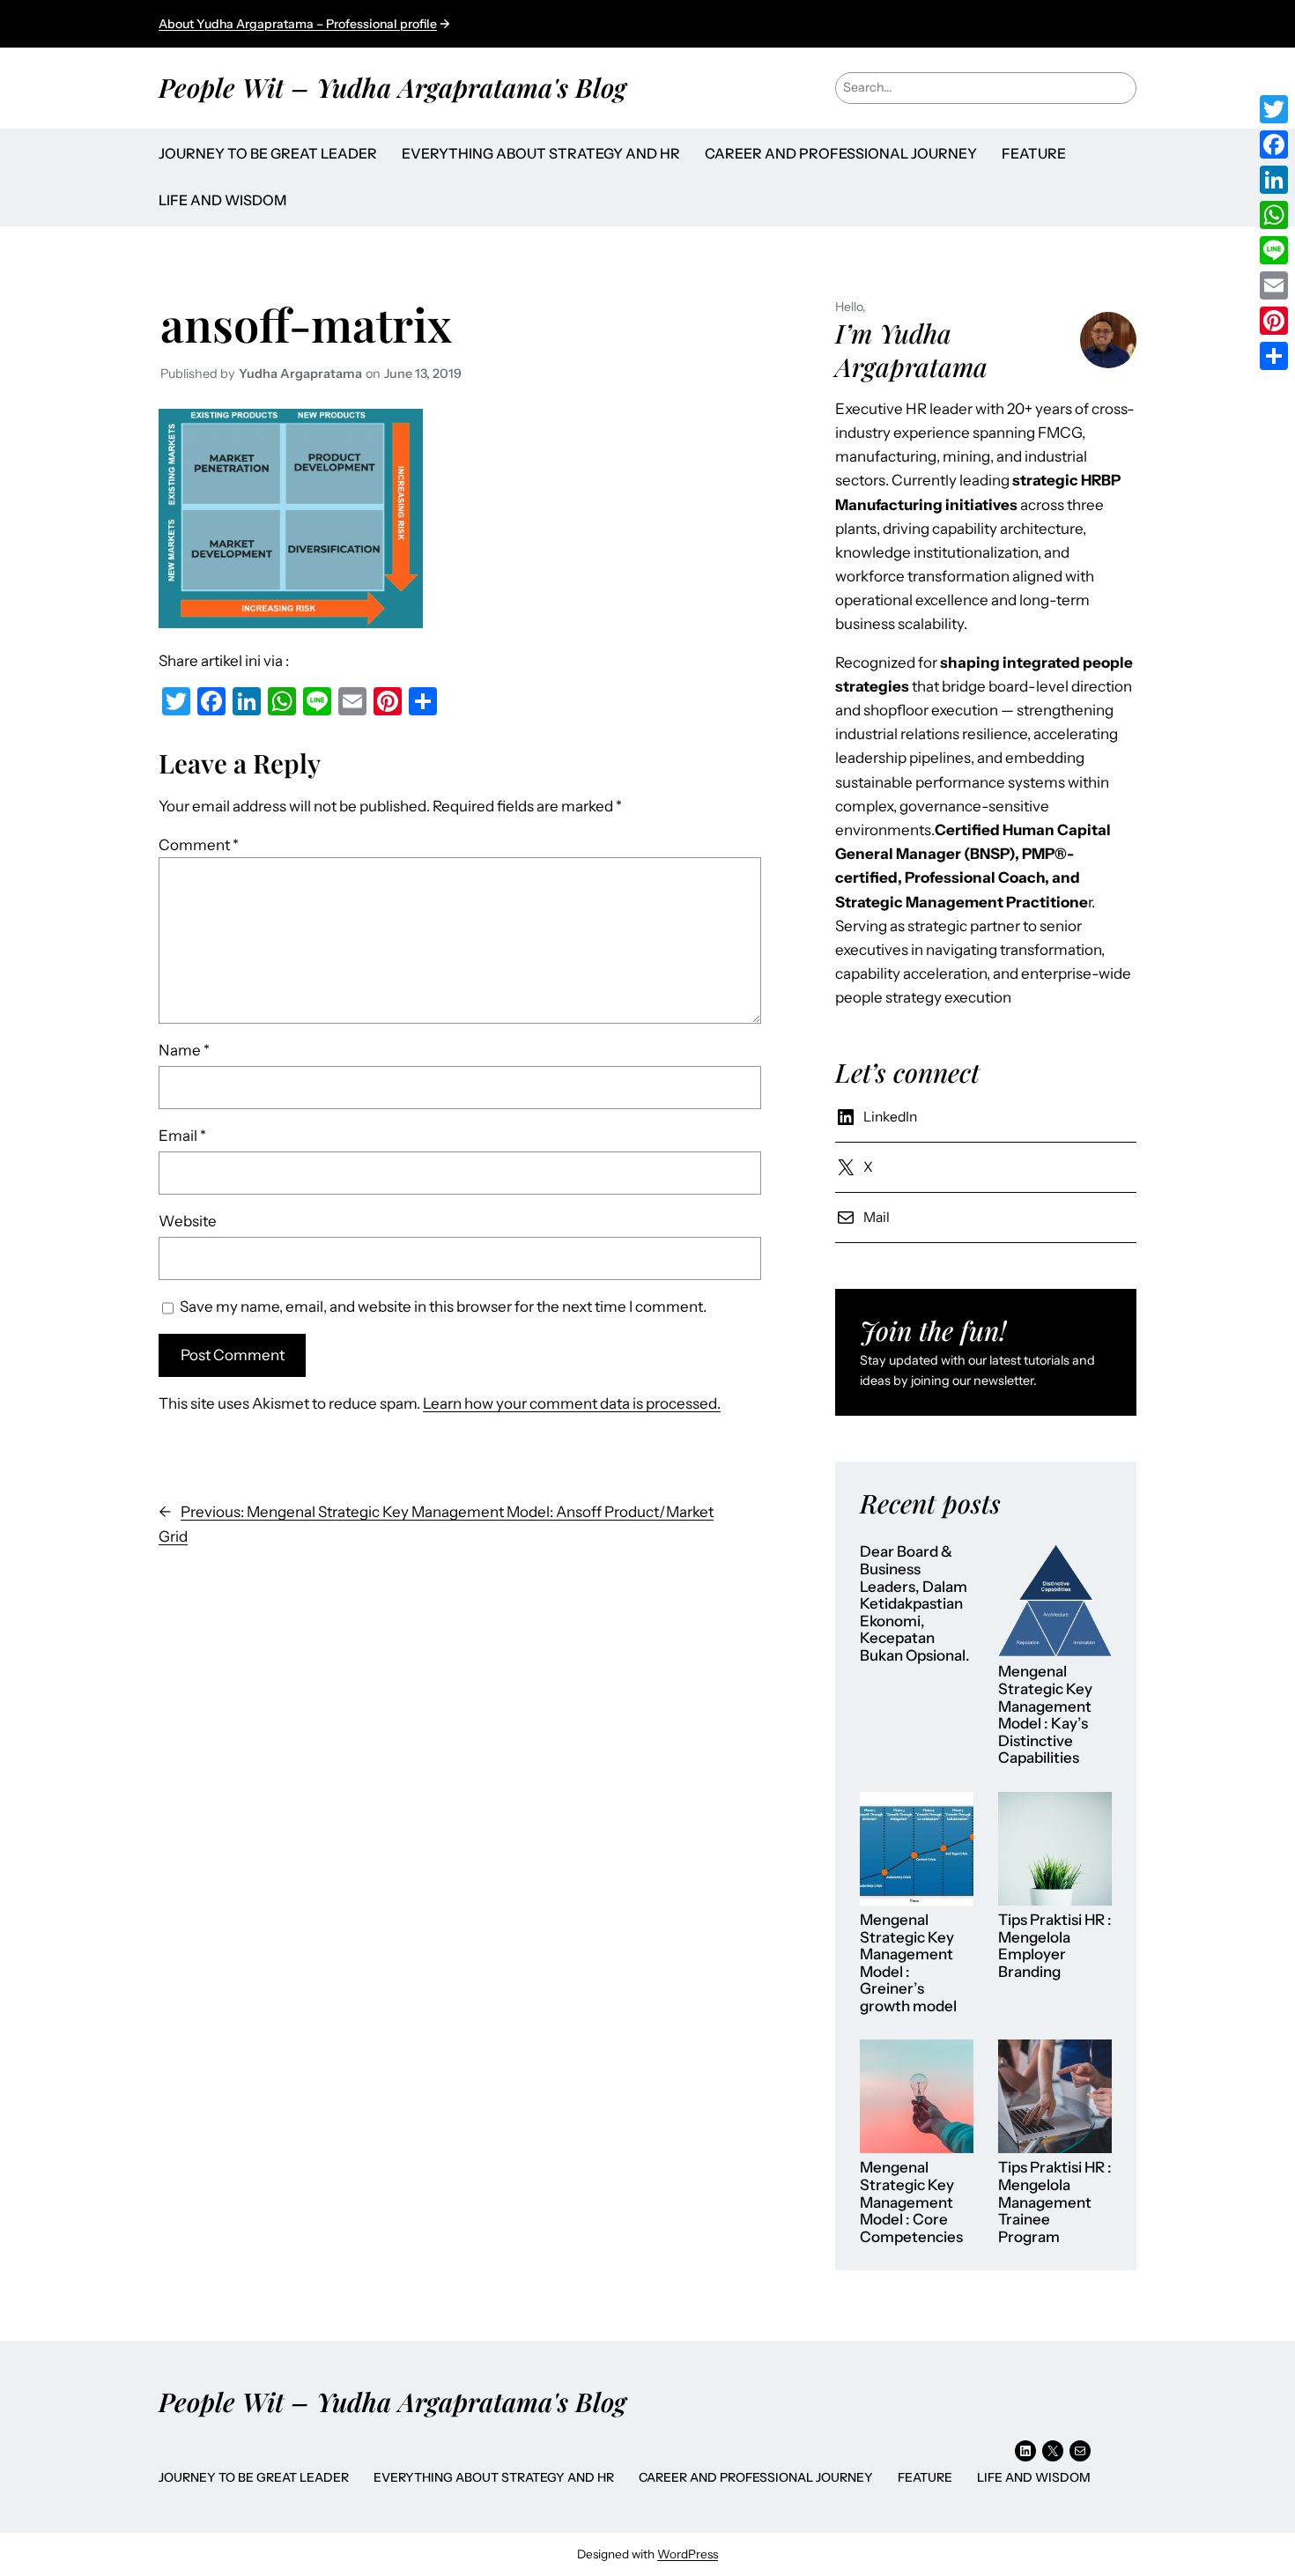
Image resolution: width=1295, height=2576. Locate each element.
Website (188, 1221)
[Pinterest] (1274, 321)
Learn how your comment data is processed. (572, 1403)
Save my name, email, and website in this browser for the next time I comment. (443, 1307)
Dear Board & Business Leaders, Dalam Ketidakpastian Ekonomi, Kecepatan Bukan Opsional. (915, 1603)
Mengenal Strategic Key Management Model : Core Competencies (911, 2202)
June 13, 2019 (423, 374)
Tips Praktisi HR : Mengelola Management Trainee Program (1055, 2202)
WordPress (688, 2554)
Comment (199, 845)
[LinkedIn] (1274, 180)
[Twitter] (1274, 109)
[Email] (1274, 285)
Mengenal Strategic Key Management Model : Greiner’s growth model (908, 1963)
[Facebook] (1274, 144)
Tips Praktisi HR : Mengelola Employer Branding (1055, 1946)
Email (182, 1136)
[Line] (1274, 250)
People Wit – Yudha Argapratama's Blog (392, 87)
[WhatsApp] (1274, 215)
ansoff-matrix (306, 323)
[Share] (1274, 356)
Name (184, 1050)
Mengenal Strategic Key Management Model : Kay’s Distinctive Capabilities (1045, 1715)
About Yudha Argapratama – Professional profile (298, 24)
